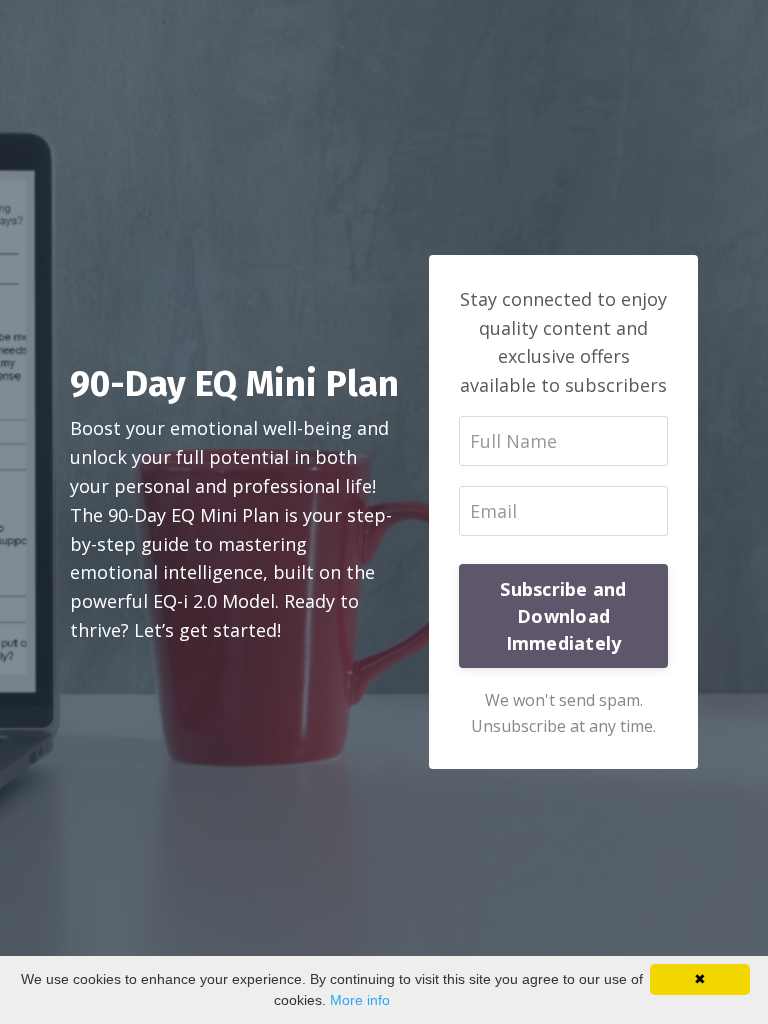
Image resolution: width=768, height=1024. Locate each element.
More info (360, 1000)
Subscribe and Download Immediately (563, 616)
